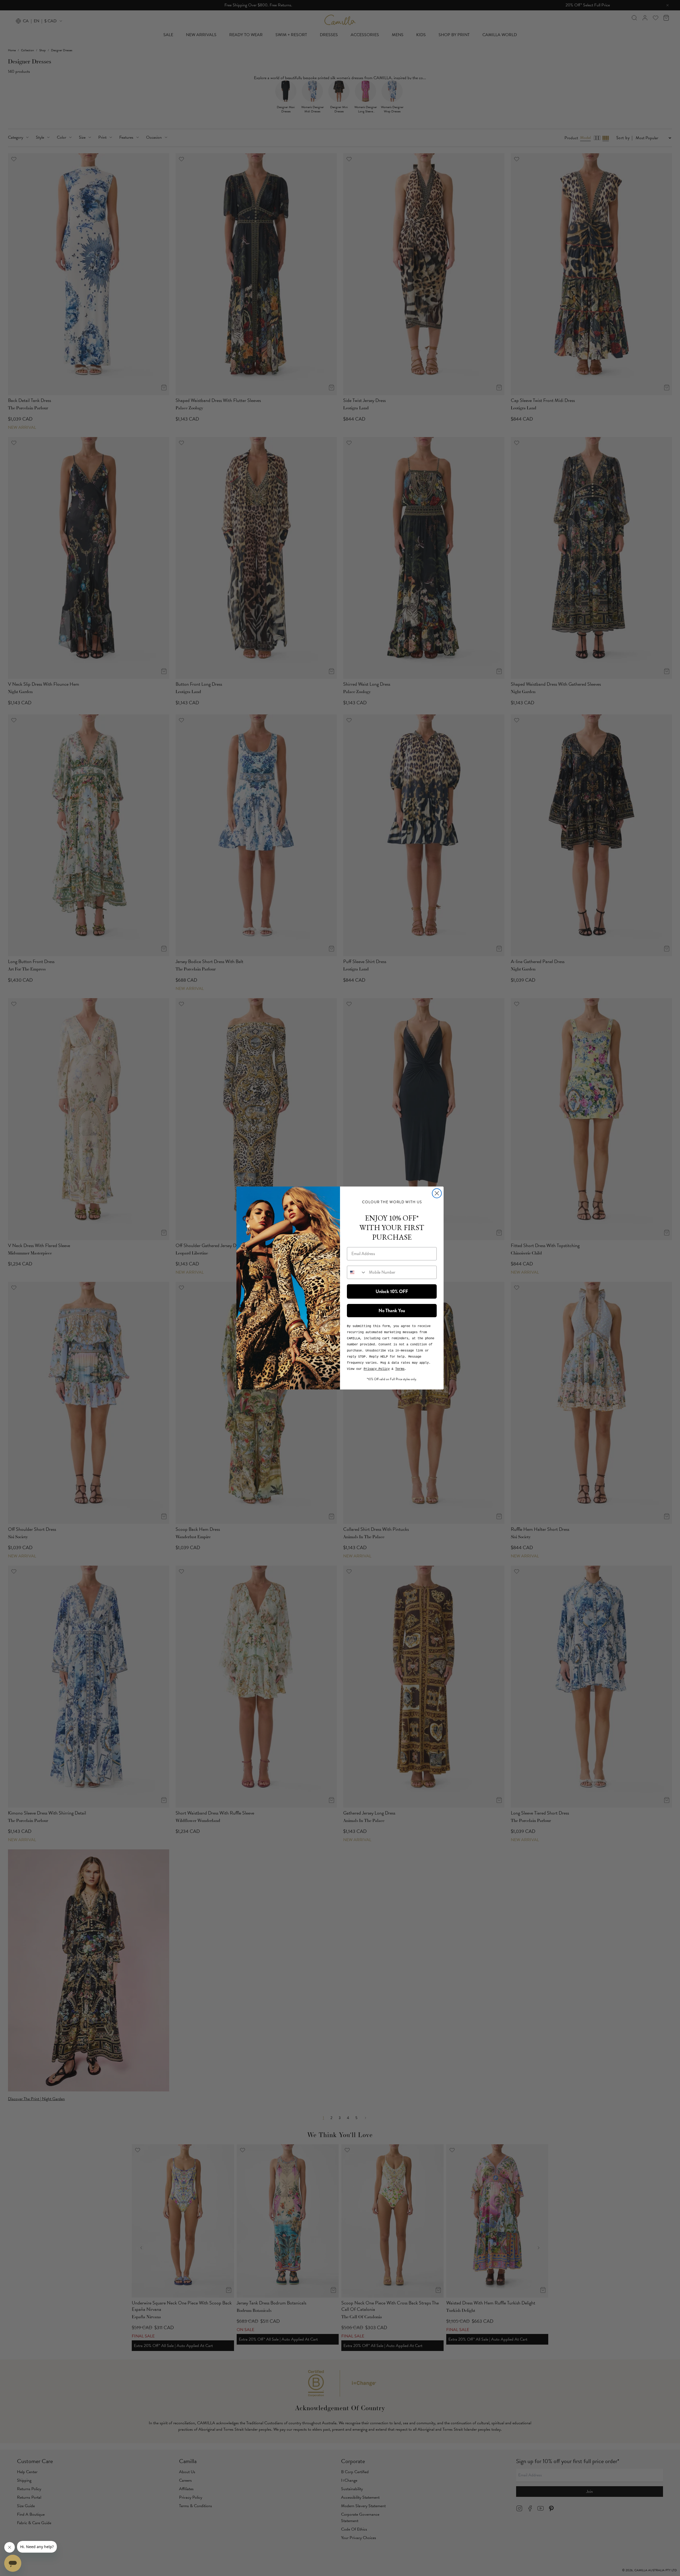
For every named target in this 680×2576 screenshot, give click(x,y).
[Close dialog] (437, 1193)
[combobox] (357, 1272)
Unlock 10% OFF (392, 1291)
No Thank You (392, 1311)
